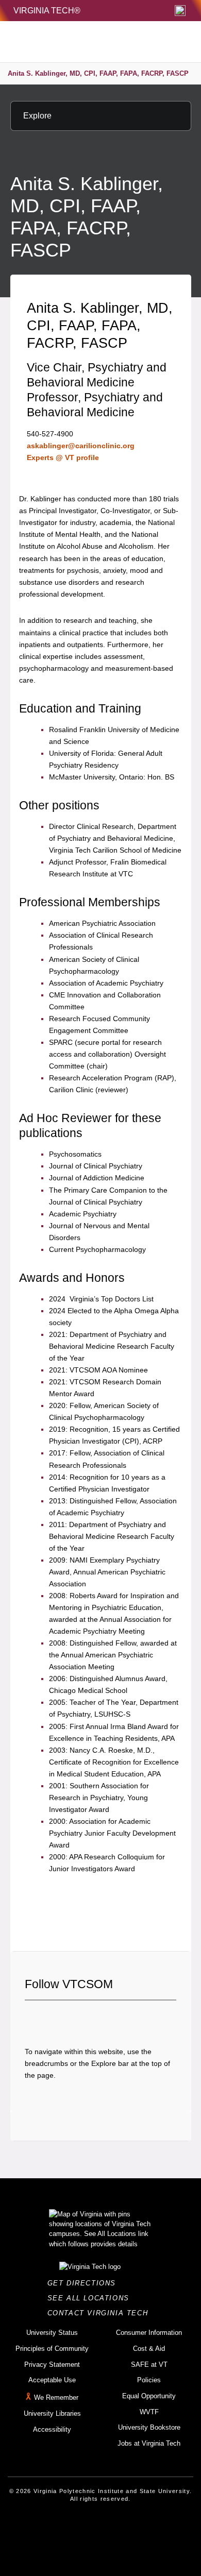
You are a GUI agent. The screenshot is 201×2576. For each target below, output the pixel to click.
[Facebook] (32, 2018)
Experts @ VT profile (63, 457)
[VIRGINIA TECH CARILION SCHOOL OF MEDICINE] (78, 42)
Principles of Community (52, 2349)
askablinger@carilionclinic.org (81, 446)
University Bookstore (149, 2427)
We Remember (56, 2397)
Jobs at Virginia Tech (149, 2443)
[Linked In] (85, 2018)
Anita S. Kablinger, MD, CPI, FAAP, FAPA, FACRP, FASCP (98, 73)
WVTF (149, 2412)
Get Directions (85, 2283)
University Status (52, 2333)
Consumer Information (149, 2333)
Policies (149, 2380)
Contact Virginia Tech (101, 2313)
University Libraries (52, 2413)
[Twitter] (50, 2018)
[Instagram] (68, 2018)
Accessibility (52, 2429)
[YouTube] (103, 2018)
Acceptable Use (52, 2380)
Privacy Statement (52, 2365)
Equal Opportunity (149, 2396)
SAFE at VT (149, 2365)
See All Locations (91, 2298)
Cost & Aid (149, 2349)
